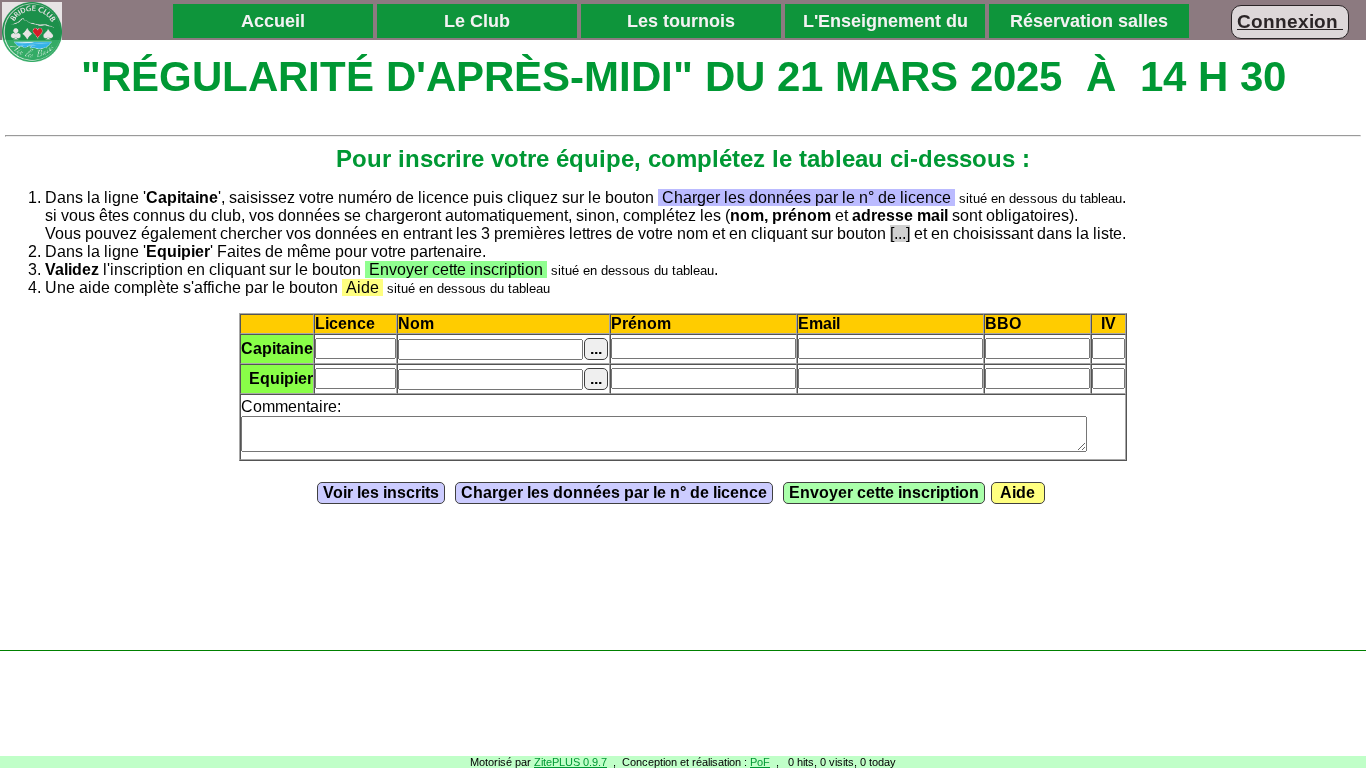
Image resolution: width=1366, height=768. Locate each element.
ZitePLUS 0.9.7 (570, 762)
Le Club (477, 20)
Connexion (1290, 21)
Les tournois (681, 20)
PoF (760, 762)
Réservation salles (1089, 20)
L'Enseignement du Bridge (885, 24)
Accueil (273, 20)
